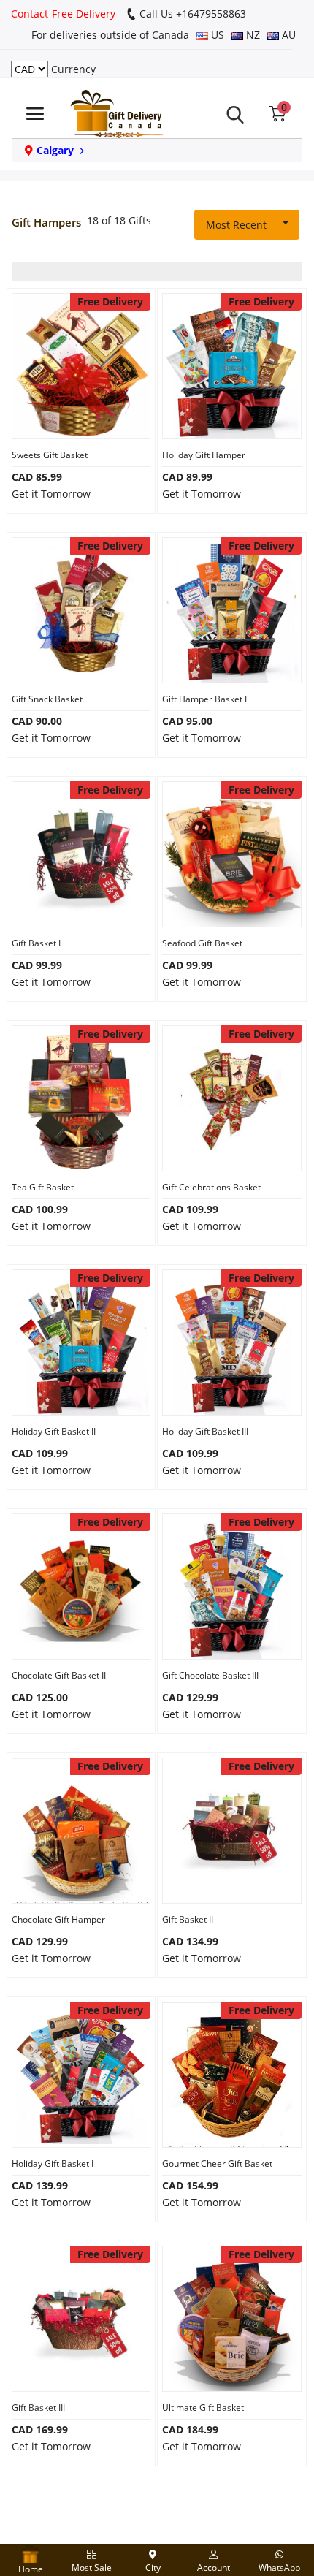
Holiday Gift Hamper (204, 455)
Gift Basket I (36, 943)
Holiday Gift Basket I (53, 2163)
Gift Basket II (188, 1919)
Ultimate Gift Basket (203, 2408)
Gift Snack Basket (47, 699)
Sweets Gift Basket (50, 455)
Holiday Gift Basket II (54, 1431)
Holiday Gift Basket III (205, 1431)
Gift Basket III (38, 2408)
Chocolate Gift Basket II (59, 1675)
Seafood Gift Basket (202, 943)
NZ (252, 35)
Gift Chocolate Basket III (210, 1675)
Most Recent (236, 225)
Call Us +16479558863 (191, 14)
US (216, 35)
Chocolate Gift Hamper (58, 1919)
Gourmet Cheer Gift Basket (217, 2163)
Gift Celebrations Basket (211, 1187)
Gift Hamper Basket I (204, 699)
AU (287, 35)
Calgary (55, 150)
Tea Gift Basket (43, 1187)
